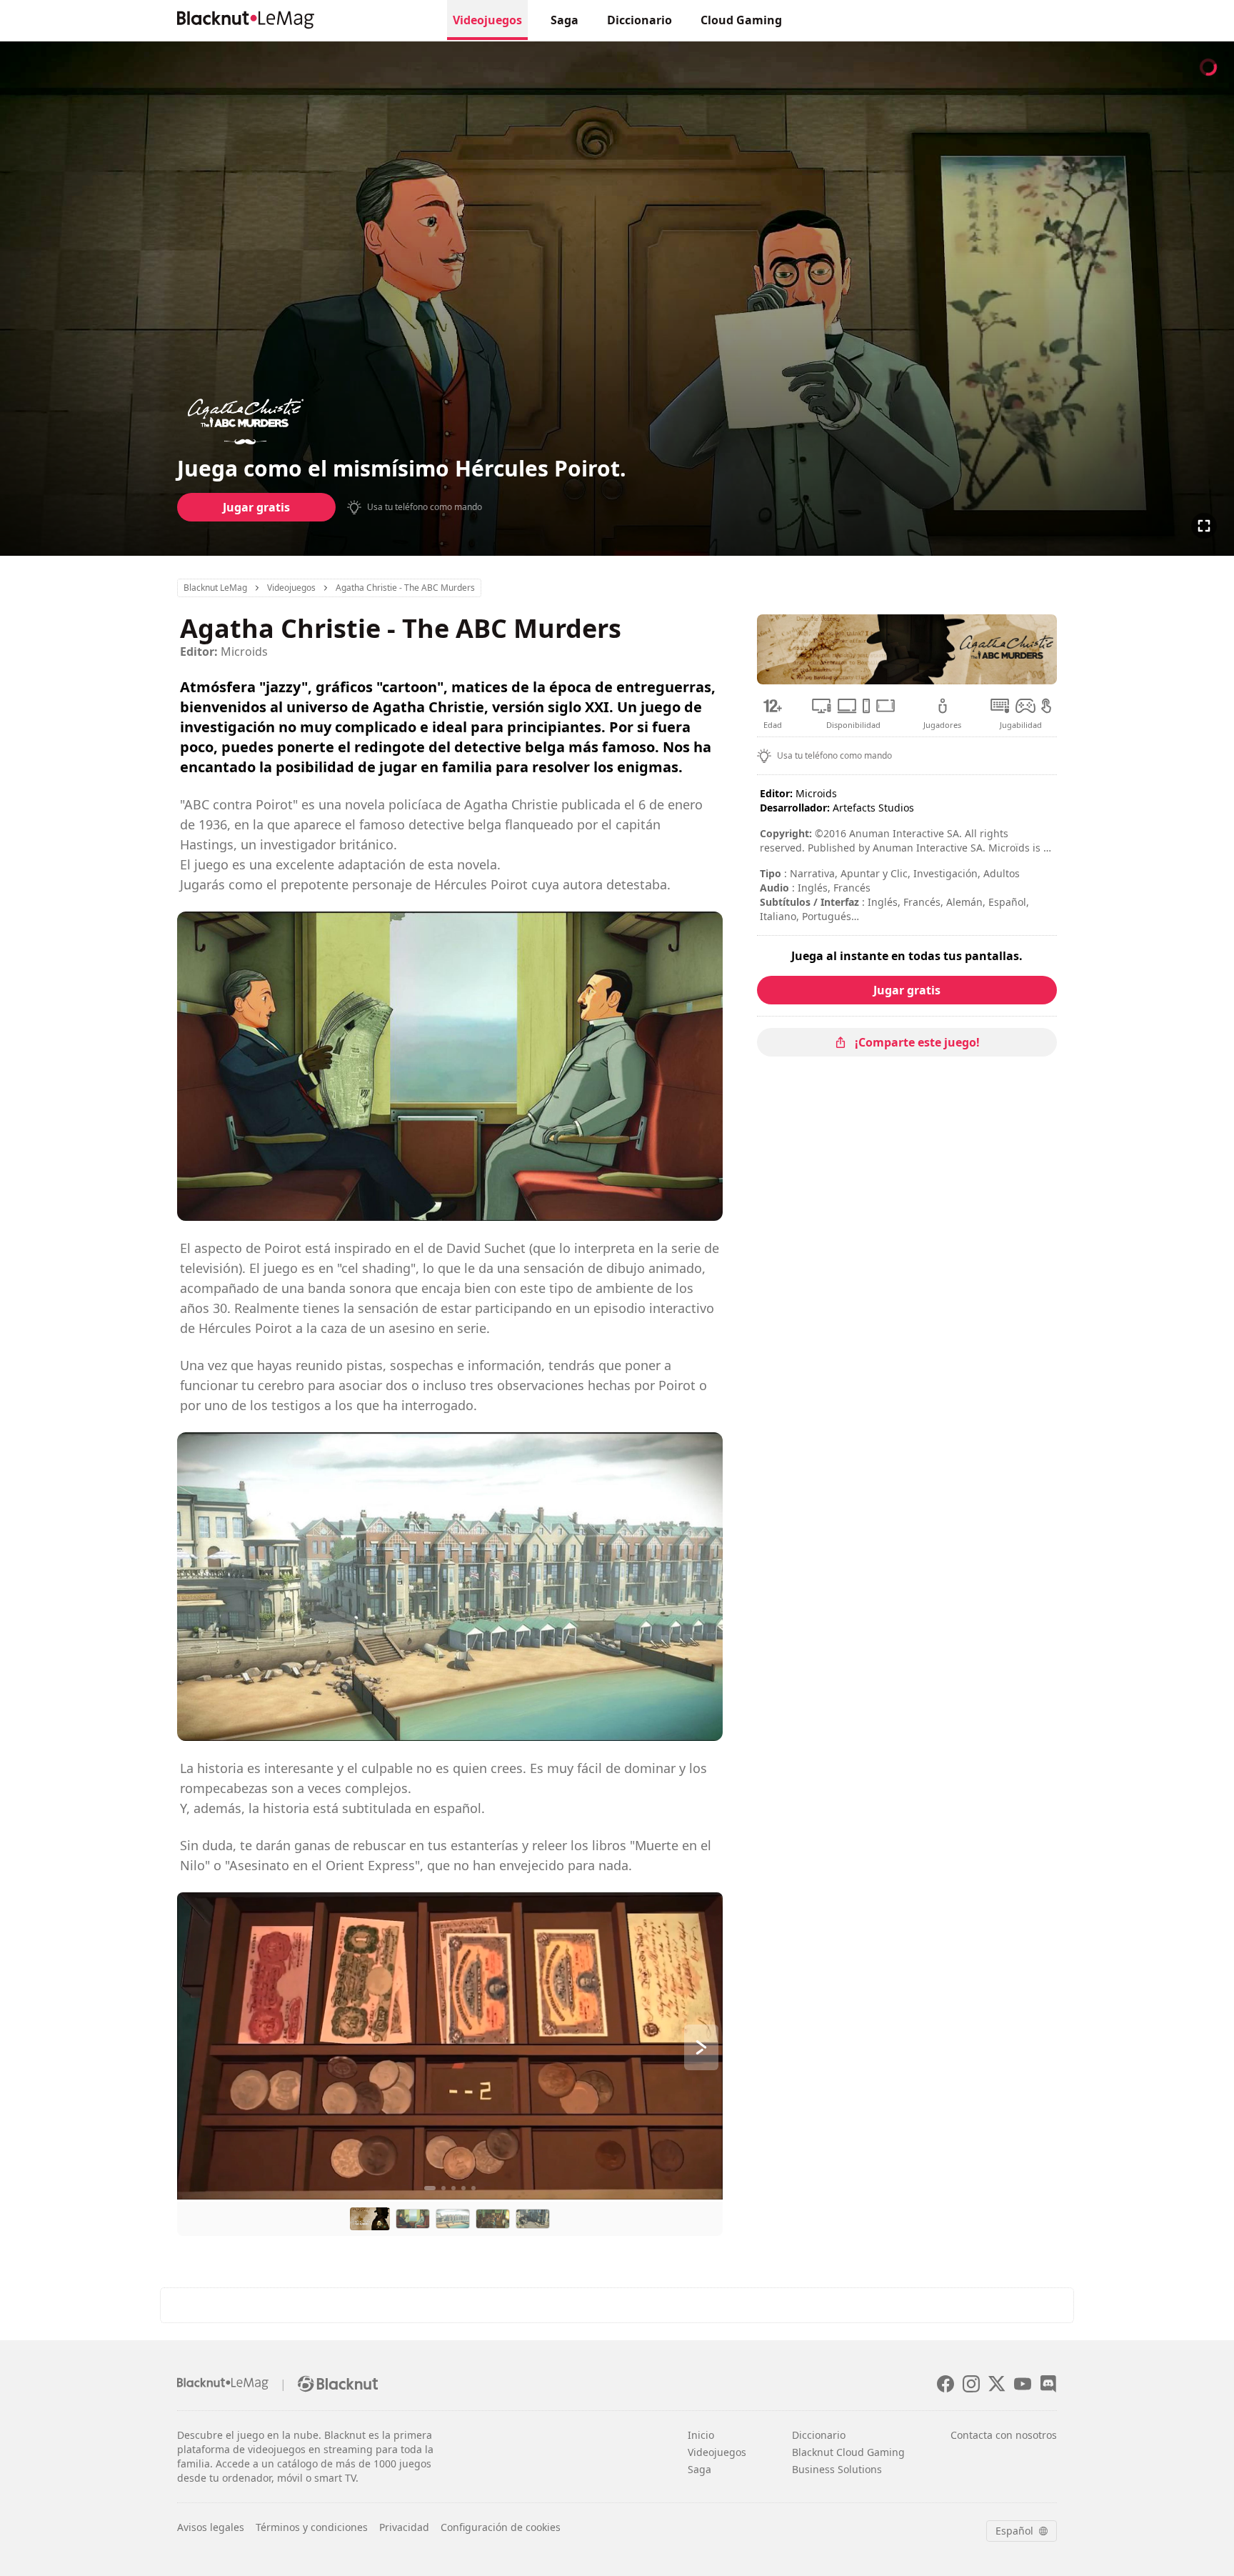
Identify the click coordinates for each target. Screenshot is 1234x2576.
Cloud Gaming (741, 20)
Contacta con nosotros (1004, 2435)
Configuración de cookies (501, 2527)
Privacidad (404, 2527)
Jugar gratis (256, 507)
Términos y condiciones (312, 2527)
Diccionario (639, 20)
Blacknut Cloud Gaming (848, 2452)
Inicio (701, 2435)
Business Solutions (837, 2469)
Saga (565, 20)
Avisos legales (211, 2527)
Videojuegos (487, 20)
